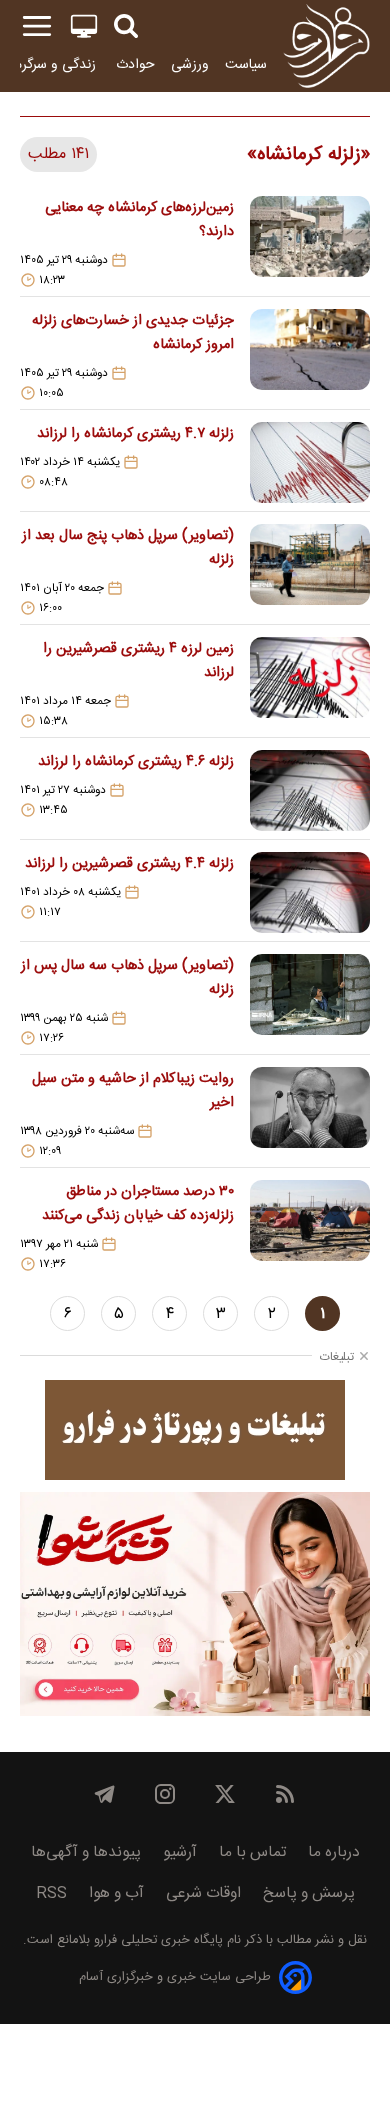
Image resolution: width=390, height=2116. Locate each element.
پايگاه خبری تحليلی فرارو (156, 1940)
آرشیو (180, 1852)
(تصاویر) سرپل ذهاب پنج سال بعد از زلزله (128, 548)
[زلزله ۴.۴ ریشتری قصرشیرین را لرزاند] (310, 892)
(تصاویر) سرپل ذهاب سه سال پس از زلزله (127, 978)
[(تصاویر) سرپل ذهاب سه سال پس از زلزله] (310, 1000)
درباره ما (334, 1852)
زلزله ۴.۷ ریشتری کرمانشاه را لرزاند (135, 434)
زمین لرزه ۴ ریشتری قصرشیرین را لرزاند (138, 661)
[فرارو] (326, 46)
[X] (225, 1794)
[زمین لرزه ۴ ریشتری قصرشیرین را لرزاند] (310, 683)
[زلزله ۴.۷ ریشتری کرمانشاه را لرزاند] (310, 462)
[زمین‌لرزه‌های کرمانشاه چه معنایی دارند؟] (310, 242)
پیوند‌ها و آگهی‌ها (86, 1852)
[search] (126, 26)
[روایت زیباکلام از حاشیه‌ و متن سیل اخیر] (310, 1113)
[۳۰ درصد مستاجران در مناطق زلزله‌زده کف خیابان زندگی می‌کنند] (310, 1226)
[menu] (37, 26)
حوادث (135, 64)
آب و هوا (116, 1893)
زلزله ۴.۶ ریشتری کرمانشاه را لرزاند (136, 762)
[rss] (285, 1794)
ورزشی (190, 64)
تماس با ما (252, 1852)
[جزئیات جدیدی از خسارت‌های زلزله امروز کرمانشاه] (310, 355)
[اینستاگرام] (165, 1794)
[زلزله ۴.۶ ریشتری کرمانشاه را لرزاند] (310, 790)
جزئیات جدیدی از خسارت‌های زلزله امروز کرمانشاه (133, 333)
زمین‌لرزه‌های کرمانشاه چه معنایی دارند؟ (139, 220)
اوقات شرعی (203, 1893)
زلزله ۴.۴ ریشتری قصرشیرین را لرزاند (129, 864)
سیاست (246, 64)
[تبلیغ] (195, 1430)
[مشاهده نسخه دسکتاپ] (84, 26)
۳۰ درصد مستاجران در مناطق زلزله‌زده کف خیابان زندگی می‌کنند (138, 1204)
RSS (51, 1893)
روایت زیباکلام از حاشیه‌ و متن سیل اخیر (133, 1091)
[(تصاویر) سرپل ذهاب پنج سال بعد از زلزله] (310, 570)
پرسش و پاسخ (309, 1893)
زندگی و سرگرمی (52, 64)
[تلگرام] (105, 1794)
